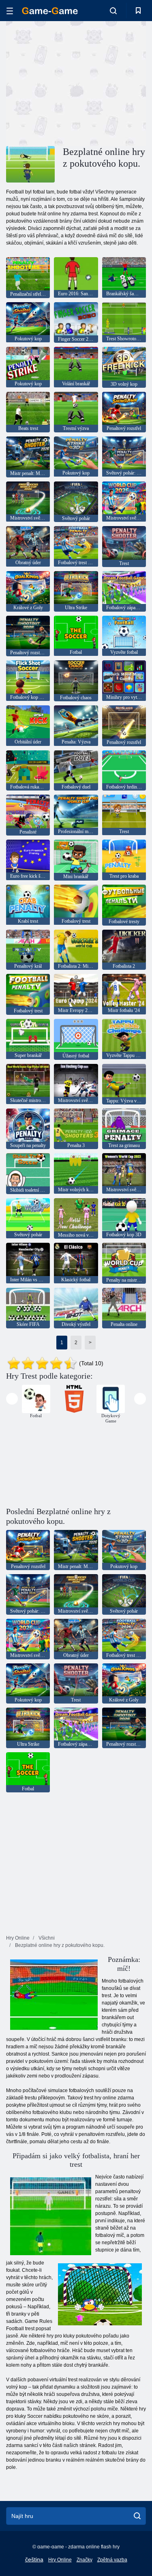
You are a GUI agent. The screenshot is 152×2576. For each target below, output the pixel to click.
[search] (137, 2516)
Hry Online (60, 2560)
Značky (85, 2560)
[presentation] (12, 1399)
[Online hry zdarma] (50, 11)
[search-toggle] (113, 11)
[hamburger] (10, 11)
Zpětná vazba (112, 2560)
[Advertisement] (75, 82)
